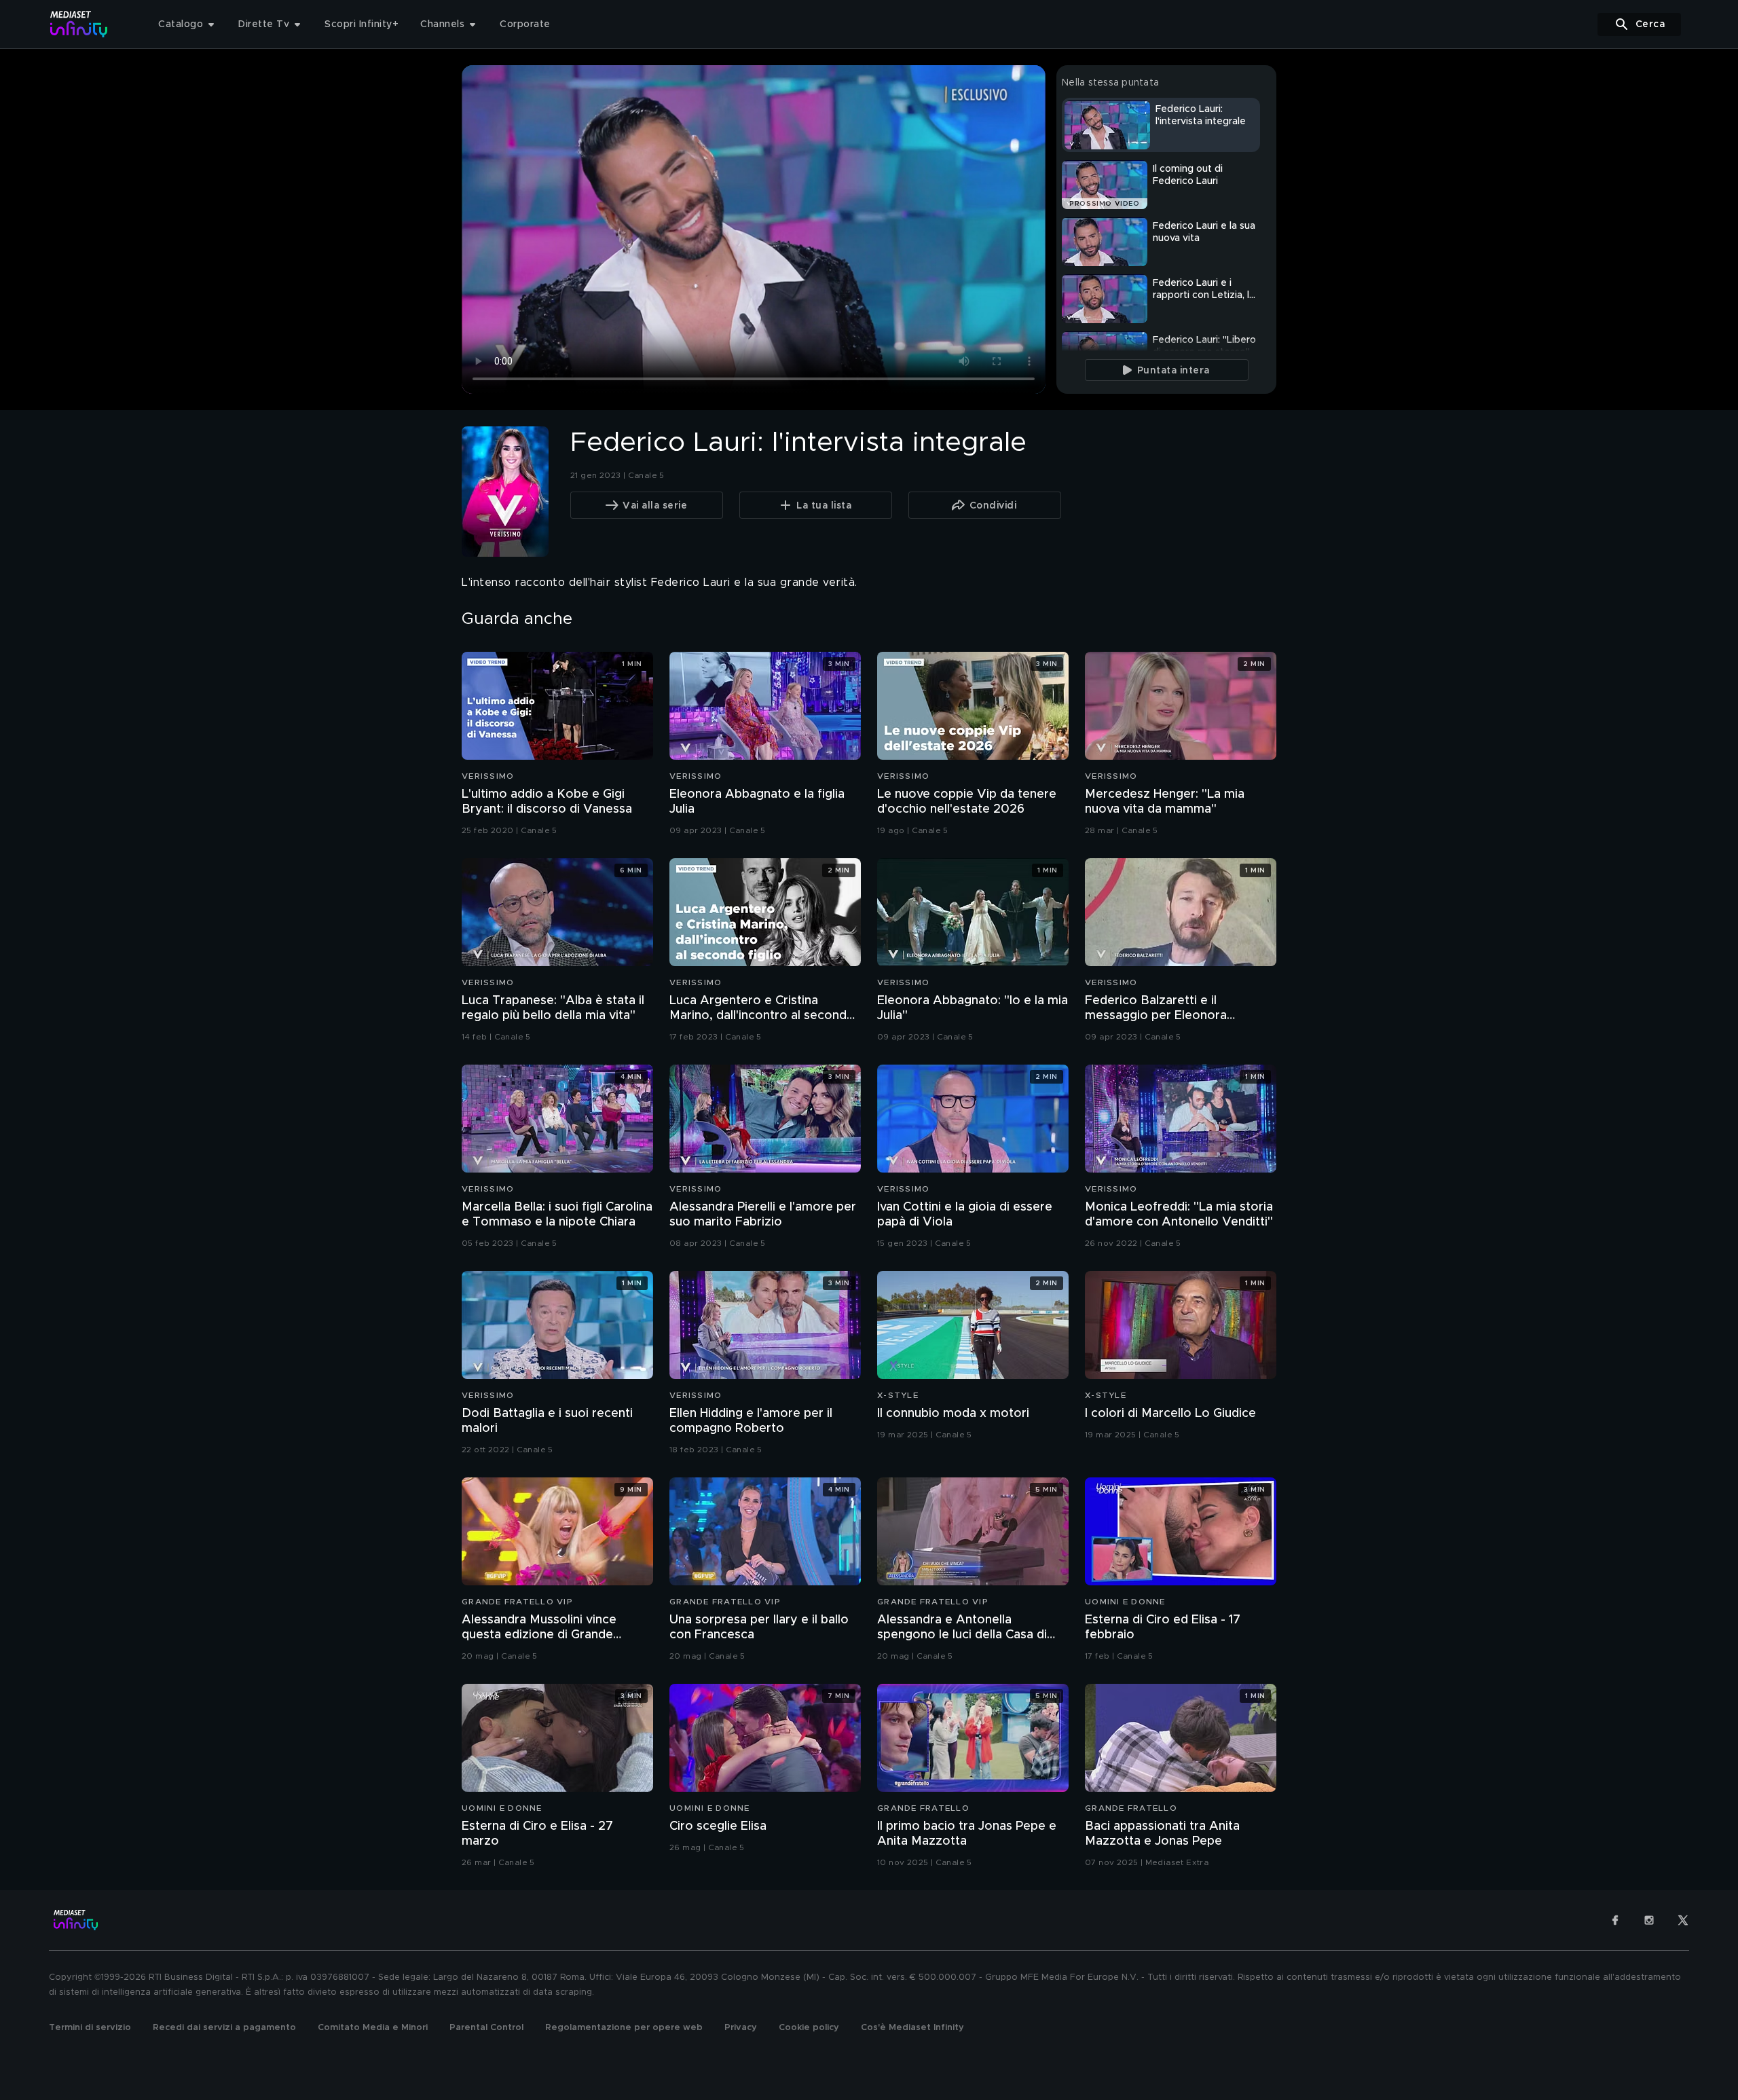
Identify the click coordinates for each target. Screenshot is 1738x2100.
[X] (1683, 1920)
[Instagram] (1649, 1920)
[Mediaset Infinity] (79, 24)
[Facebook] (1615, 1920)
